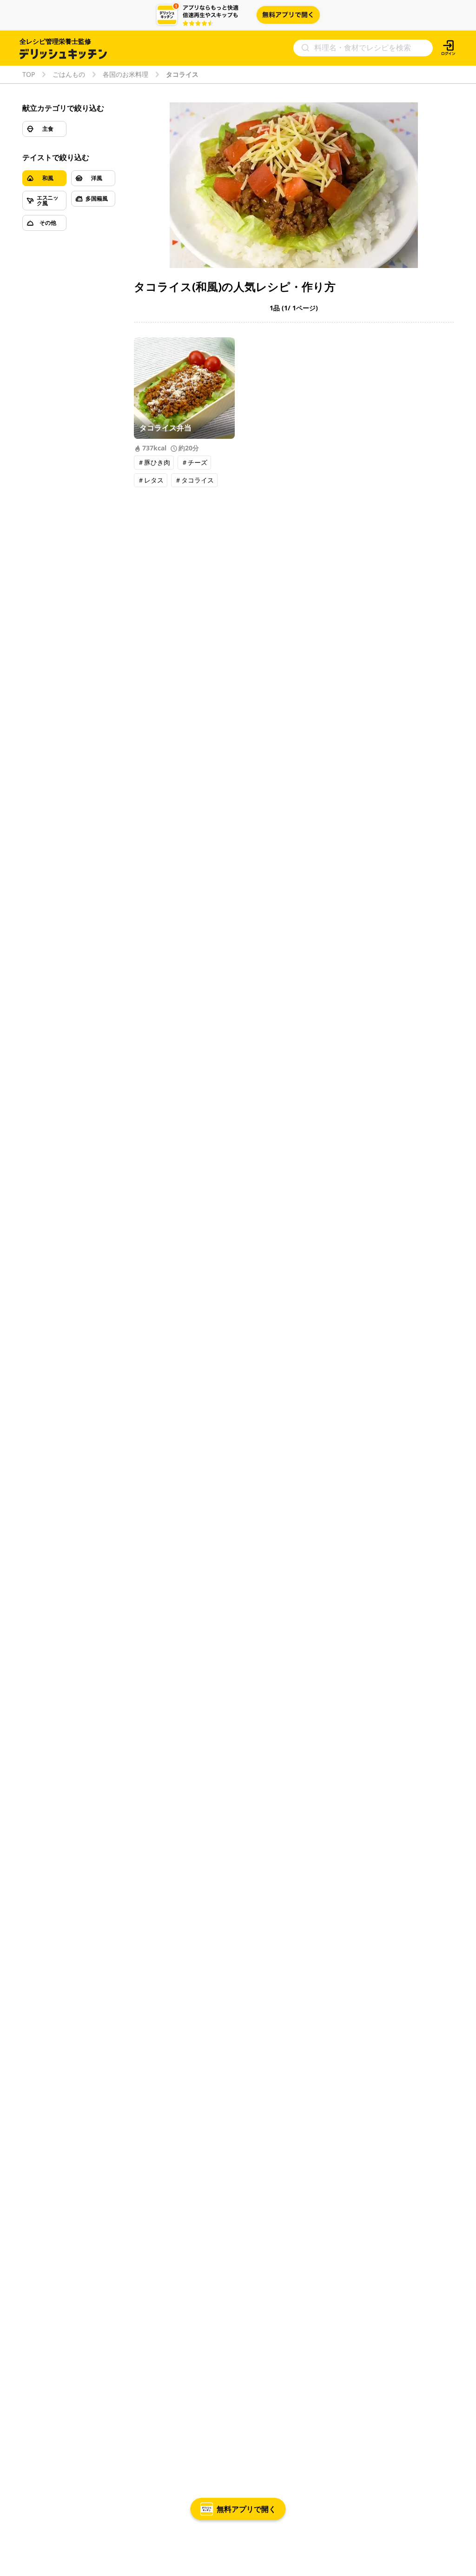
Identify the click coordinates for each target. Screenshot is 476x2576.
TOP (29, 74)
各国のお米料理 (126, 74)
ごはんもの (69, 74)
